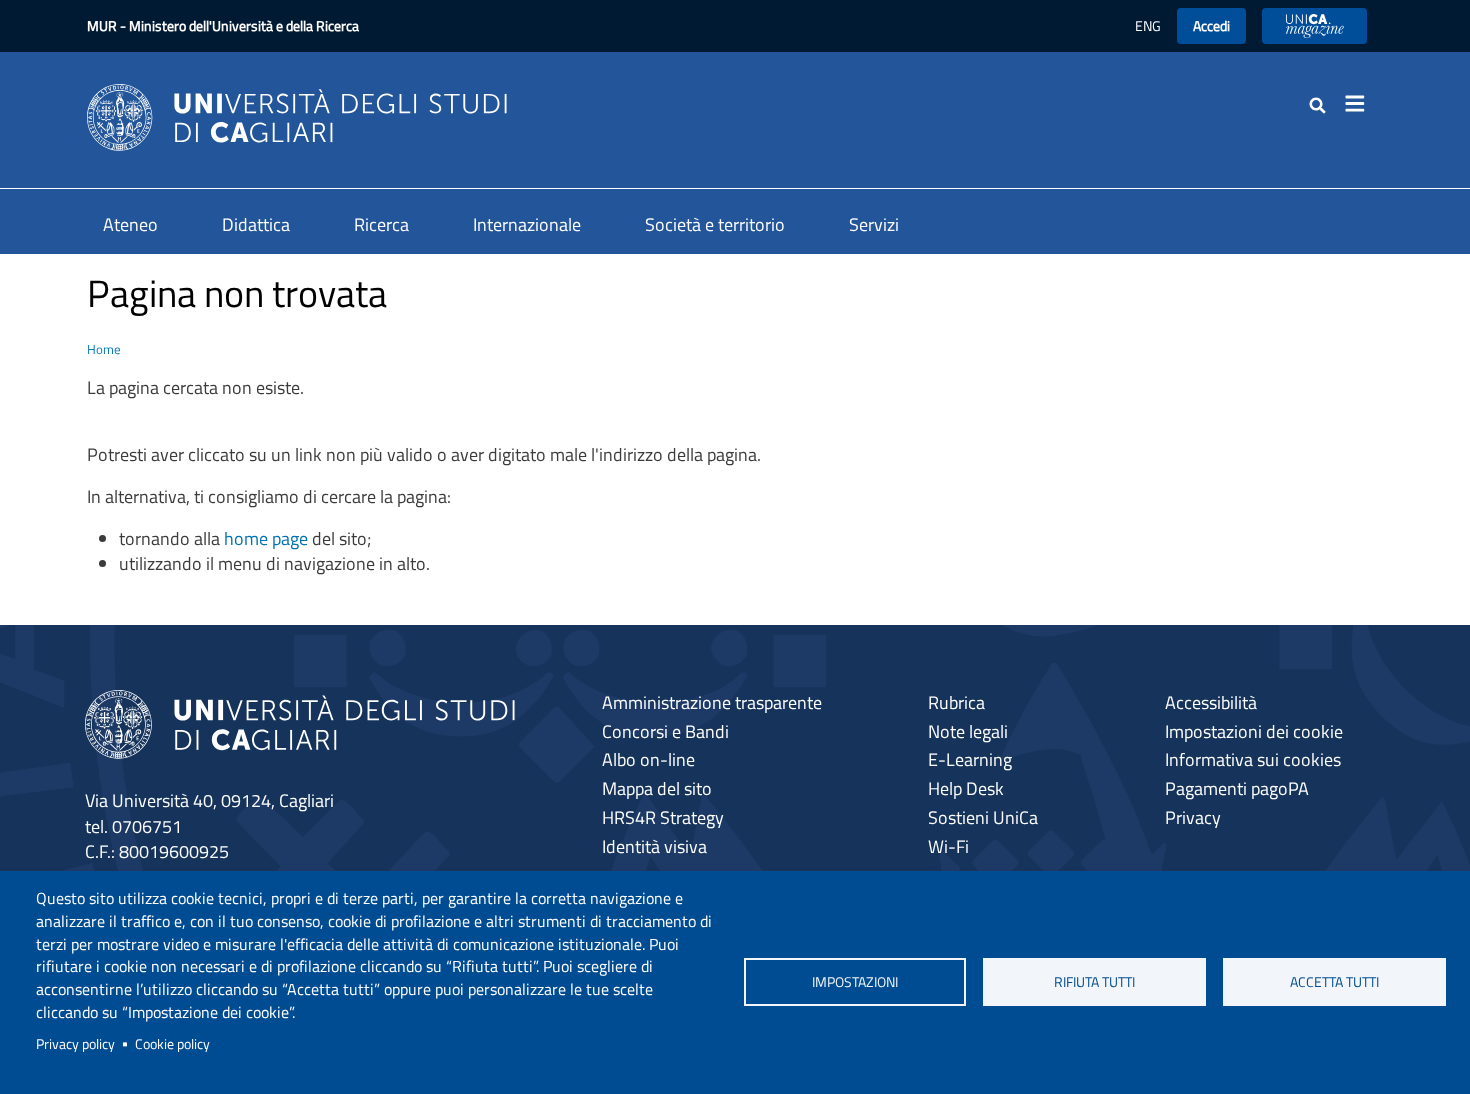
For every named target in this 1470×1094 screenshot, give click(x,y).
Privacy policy (75, 1044)
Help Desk (966, 788)
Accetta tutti (1334, 982)
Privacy (1193, 817)
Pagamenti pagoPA (1237, 788)
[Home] (297, 115)
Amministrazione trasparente (712, 702)
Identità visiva (654, 846)
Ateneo (130, 224)
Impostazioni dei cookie (1254, 731)
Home (104, 349)
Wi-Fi (948, 846)
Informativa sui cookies (1253, 759)
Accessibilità (1211, 702)
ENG (1148, 25)
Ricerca (381, 224)
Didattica (256, 224)
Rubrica (956, 702)
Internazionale (527, 224)
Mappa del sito (657, 788)
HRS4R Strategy (663, 817)
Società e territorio (715, 224)
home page (266, 538)
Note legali (968, 731)
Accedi (1211, 25)
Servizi (874, 224)
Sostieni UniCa (983, 817)
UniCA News (1314, 25)
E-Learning (970, 759)
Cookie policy (172, 1044)
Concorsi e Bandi (665, 731)
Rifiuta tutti (1094, 982)
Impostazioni (855, 982)
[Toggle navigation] (1361, 104)
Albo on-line (648, 759)
